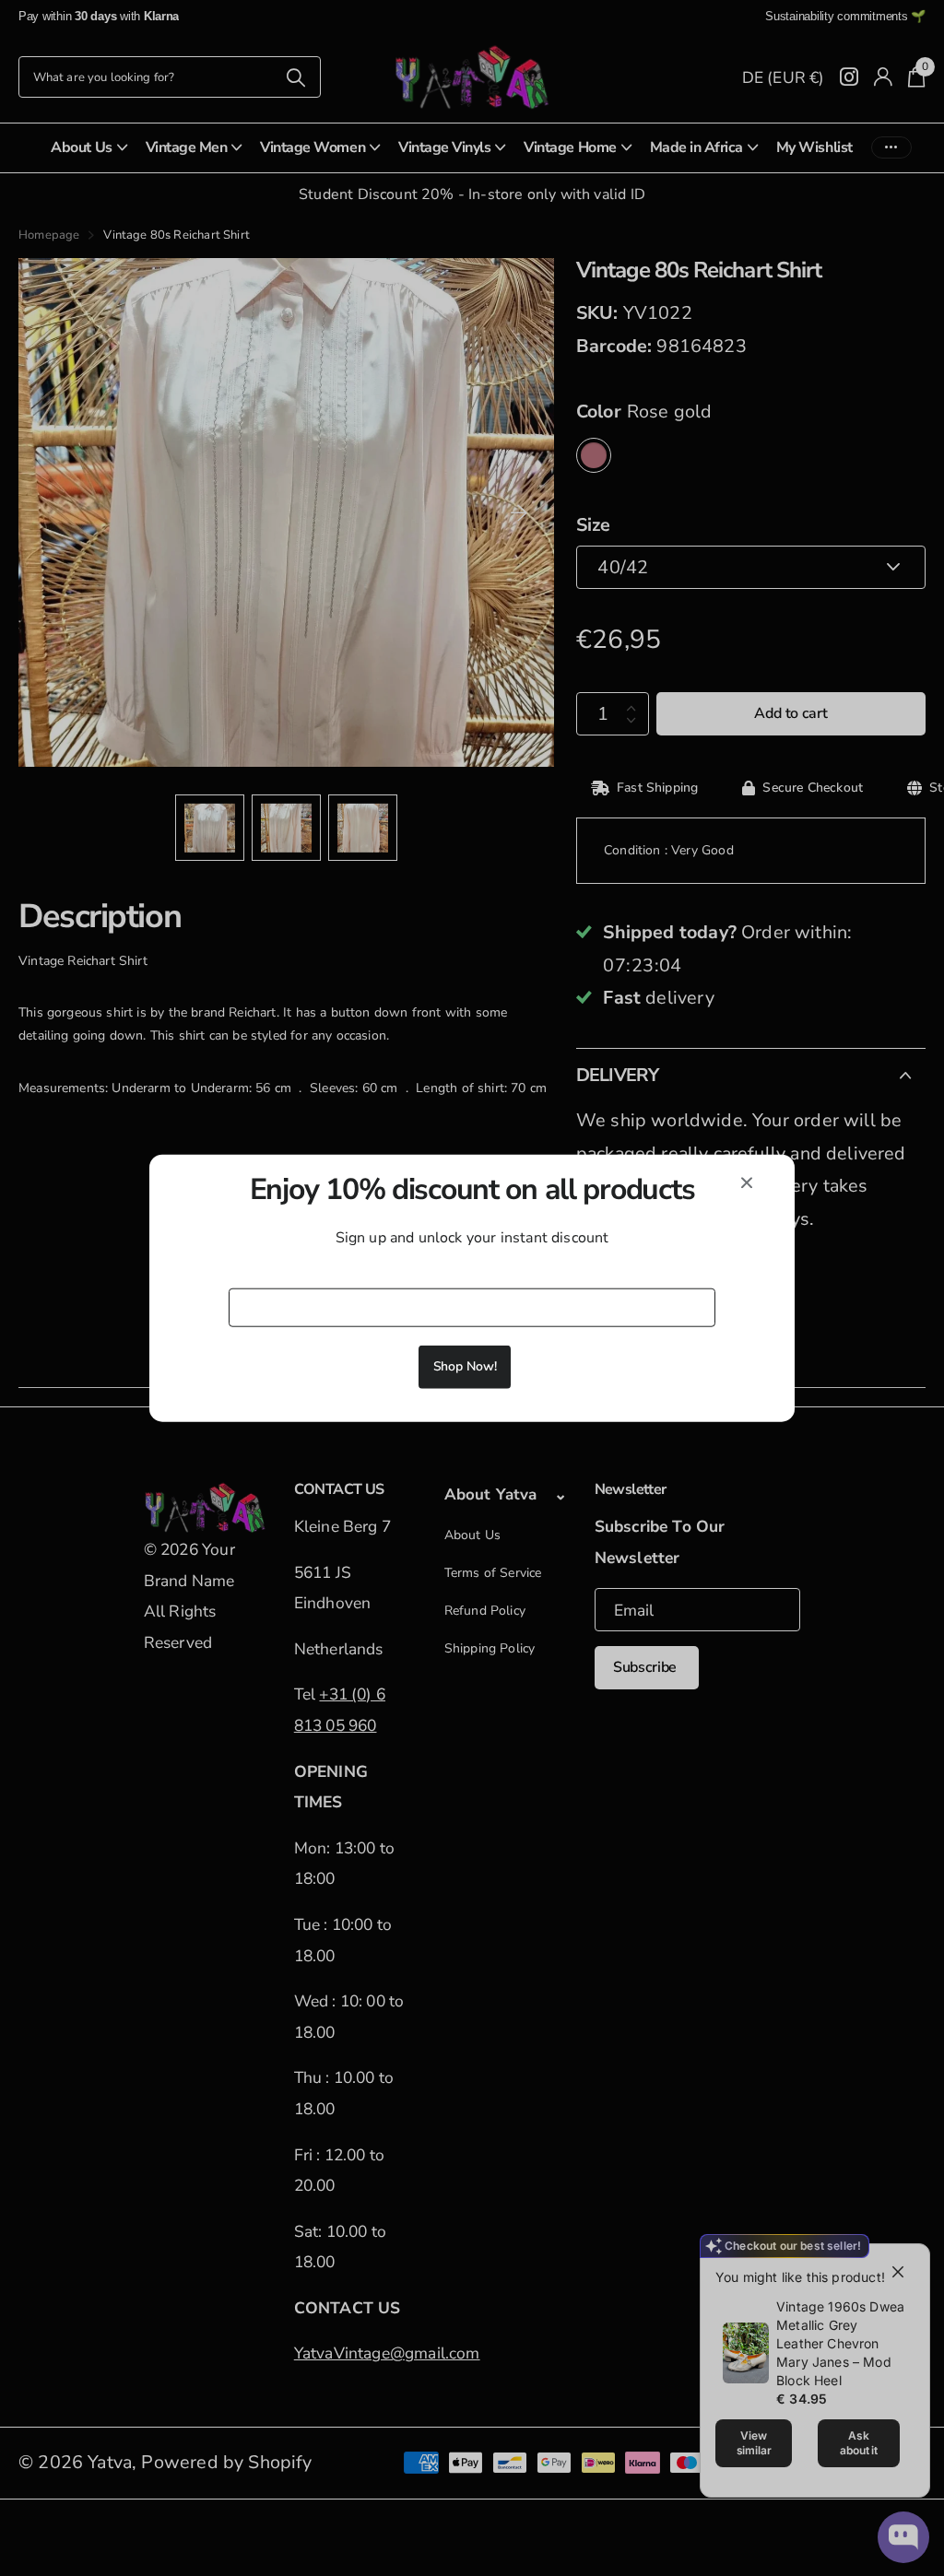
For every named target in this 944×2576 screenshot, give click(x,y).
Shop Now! (465, 1366)
